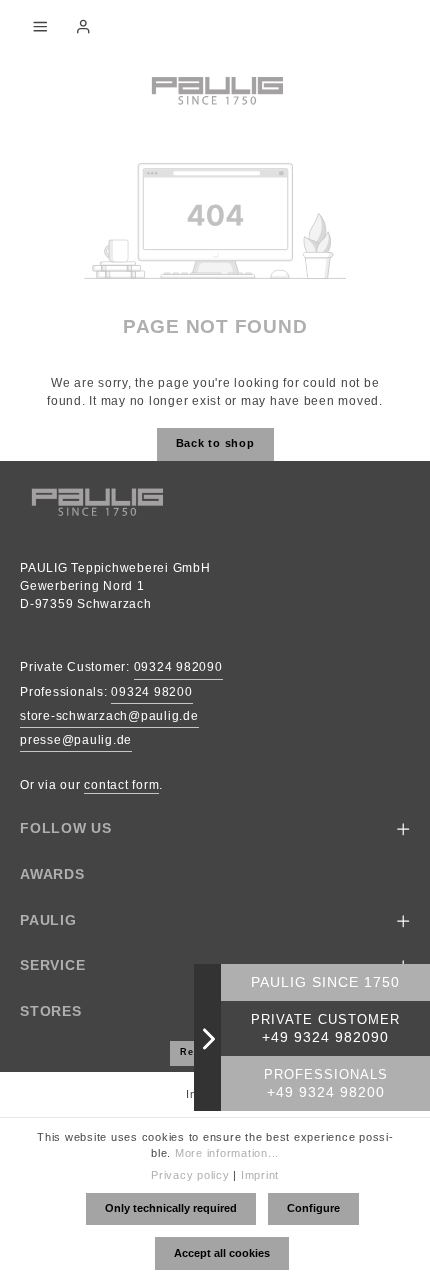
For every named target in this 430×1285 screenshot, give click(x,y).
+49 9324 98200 (326, 1092)
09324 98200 (151, 692)
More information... (227, 1153)
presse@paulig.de (76, 740)
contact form (121, 785)
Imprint (260, 1175)
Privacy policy (190, 1175)
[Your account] (83, 26)
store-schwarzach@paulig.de (109, 716)
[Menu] (40, 26)
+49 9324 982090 (325, 1037)
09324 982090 (178, 667)
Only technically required (171, 1208)
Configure (313, 1208)
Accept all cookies (222, 1253)
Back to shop (215, 443)
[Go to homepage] (215, 89)
